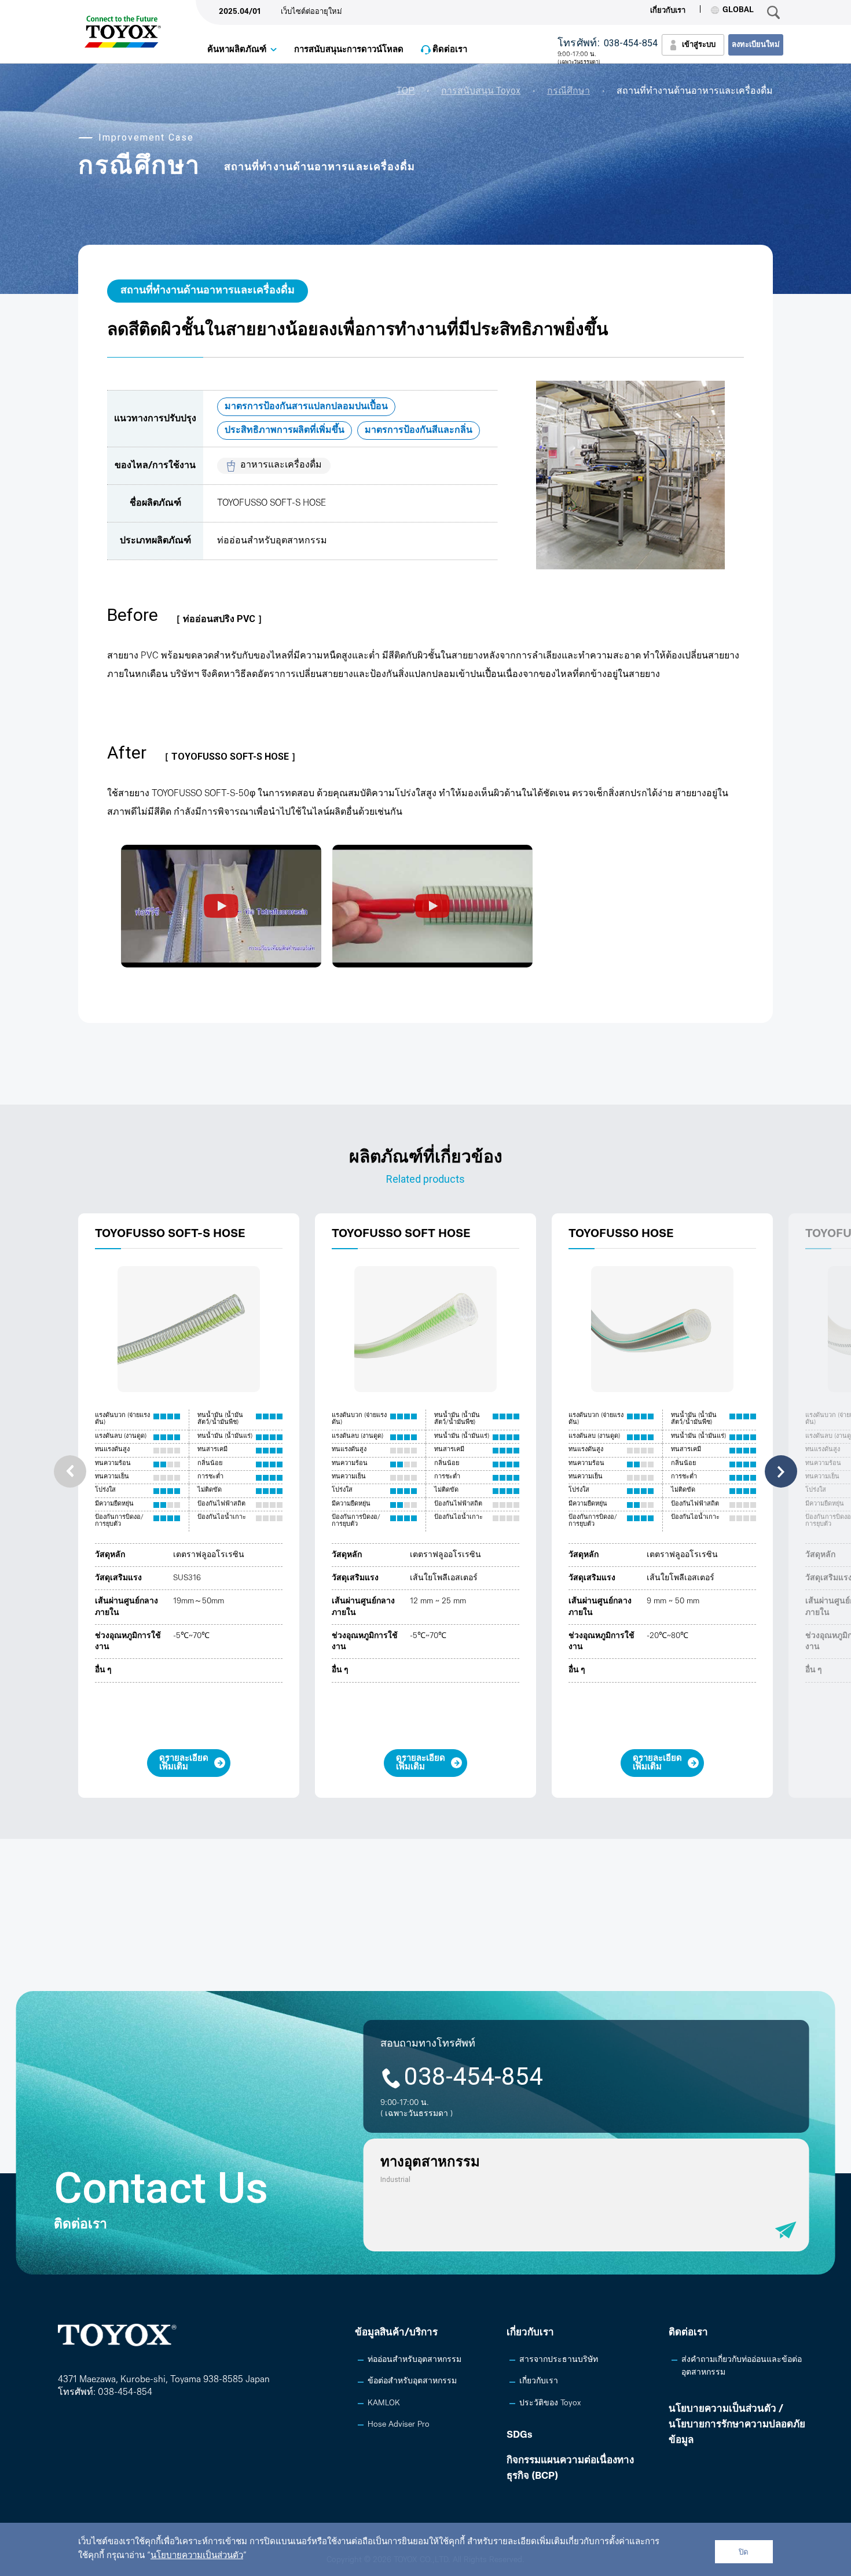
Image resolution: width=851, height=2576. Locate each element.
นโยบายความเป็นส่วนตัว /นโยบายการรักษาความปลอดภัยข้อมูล (737, 2425)
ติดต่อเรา (450, 50)
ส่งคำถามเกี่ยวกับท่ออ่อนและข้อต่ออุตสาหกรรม (742, 2366)
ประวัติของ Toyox (550, 2403)
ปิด (744, 2552)
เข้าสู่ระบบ (699, 45)
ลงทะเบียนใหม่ (756, 45)
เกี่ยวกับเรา (668, 11)
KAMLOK (384, 2403)
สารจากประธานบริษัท (559, 2360)
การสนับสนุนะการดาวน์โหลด (349, 50)
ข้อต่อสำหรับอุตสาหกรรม (412, 2381)
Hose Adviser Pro (399, 2425)
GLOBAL (738, 10)
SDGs (520, 2435)
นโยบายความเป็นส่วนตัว (197, 2556)
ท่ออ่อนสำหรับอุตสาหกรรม (415, 2360)
